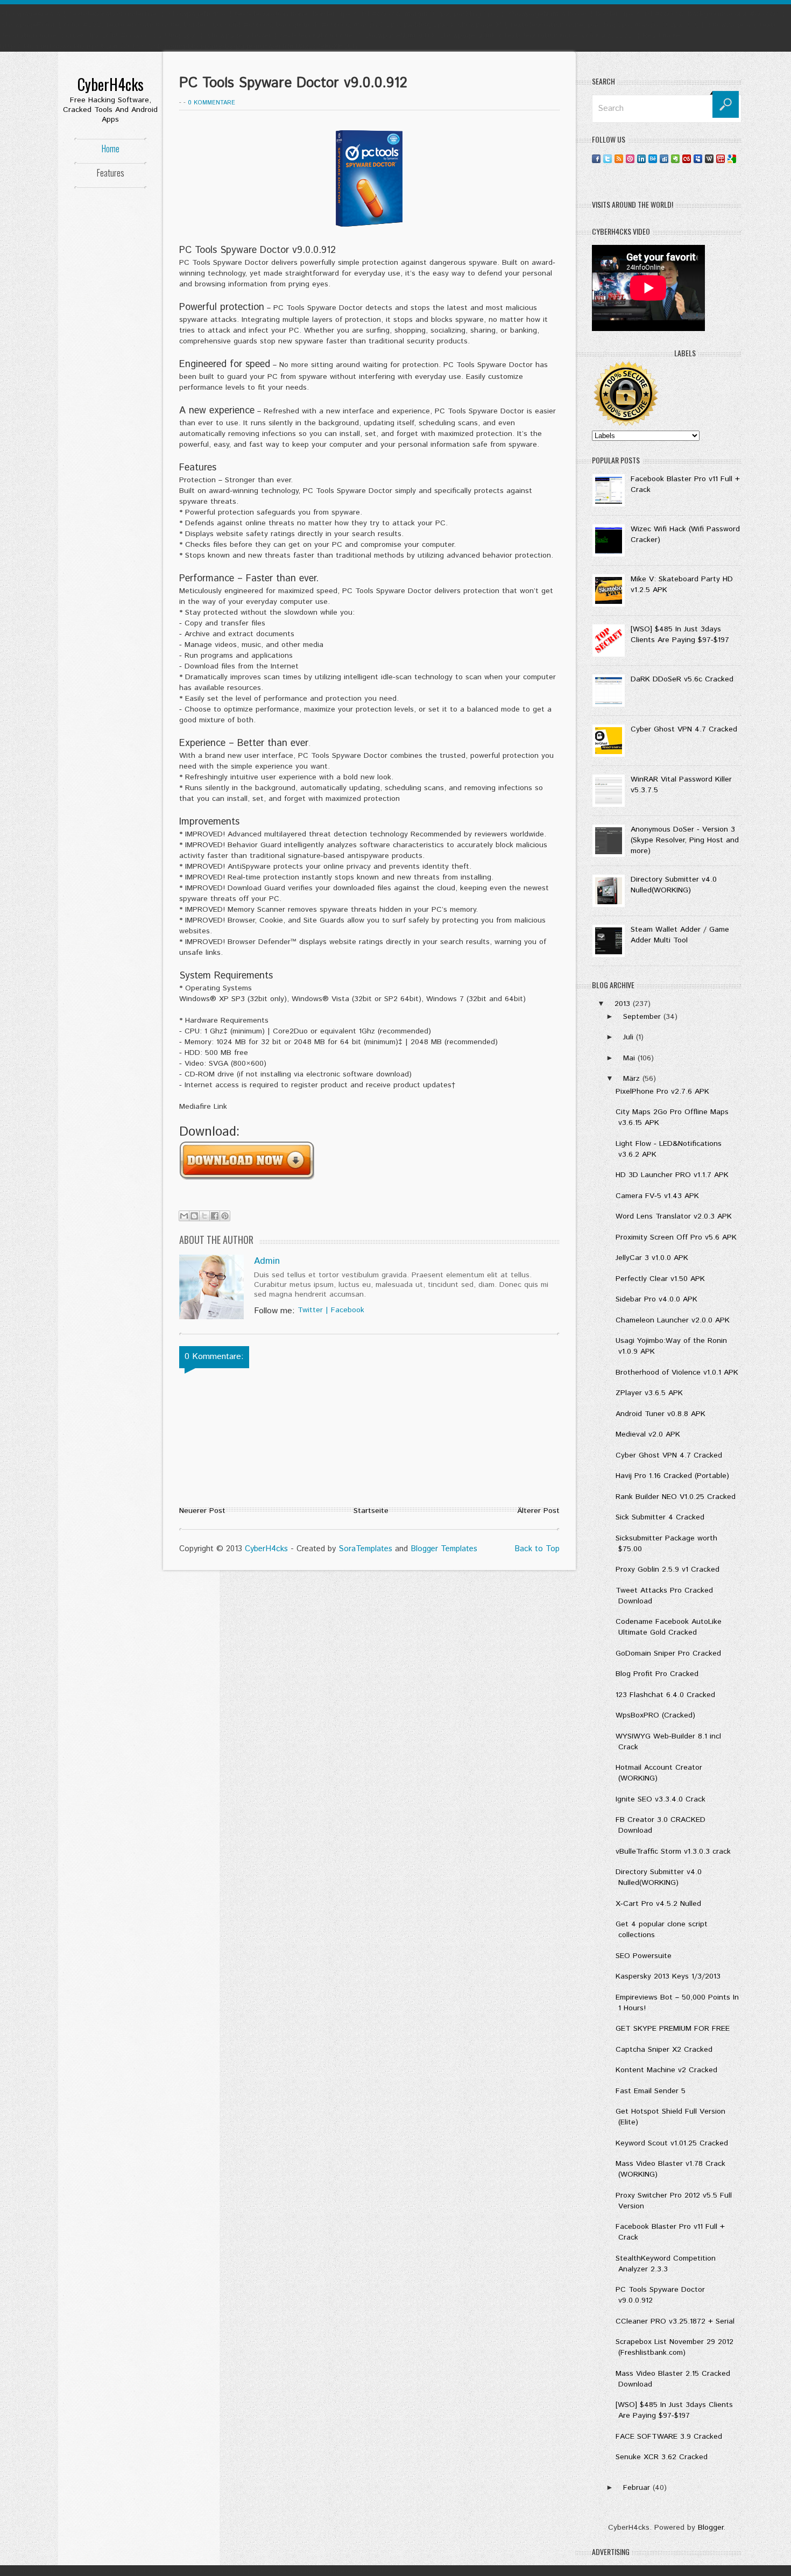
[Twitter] (608, 159)
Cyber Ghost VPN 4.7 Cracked (684, 729)
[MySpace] (698, 159)
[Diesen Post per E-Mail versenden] (184, 1216)
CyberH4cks (111, 84)
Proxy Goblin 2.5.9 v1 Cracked (668, 1569)
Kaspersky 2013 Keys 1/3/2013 (668, 1976)
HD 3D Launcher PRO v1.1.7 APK (672, 1175)
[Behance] (653, 159)
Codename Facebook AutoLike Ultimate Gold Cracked (669, 1627)
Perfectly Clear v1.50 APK (660, 1279)
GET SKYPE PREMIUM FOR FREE (673, 2029)
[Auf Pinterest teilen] (225, 1216)
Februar (638, 2488)
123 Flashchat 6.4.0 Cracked (665, 1695)
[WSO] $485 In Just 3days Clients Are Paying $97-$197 (680, 635)
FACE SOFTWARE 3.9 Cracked (669, 2437)
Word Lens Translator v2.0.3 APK (674, 1216)
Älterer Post (538, 1511)
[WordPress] (709, 159)
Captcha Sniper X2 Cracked (664, 2050)
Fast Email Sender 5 (651, 2091)
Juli (630, 1037)
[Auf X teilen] (204, 1216)
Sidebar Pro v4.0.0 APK (656, 1299)
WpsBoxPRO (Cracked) (655, 1715)
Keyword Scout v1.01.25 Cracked (672, 2143)
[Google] (732, 159)
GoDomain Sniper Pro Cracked (668, 1653)
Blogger (711, 2528)
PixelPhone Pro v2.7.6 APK (662, 1092)
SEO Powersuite (644, 1956)
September (643, 1017)
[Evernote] (675, 159)
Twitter (310, 1310)
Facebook (348, 1310)
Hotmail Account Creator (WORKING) (659, 1773)
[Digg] (664, 159)
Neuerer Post (202, 1511)
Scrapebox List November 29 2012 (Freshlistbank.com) (675, 2347)
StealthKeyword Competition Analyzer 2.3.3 (666, 2264)
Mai (630, 1058)
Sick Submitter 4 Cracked (660, 1517)
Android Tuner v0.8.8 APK (661, 1414)
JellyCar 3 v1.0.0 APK (652, 1258)
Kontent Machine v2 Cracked (666, 2070)
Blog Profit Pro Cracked (657, 1674)
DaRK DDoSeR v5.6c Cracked (682, 679)
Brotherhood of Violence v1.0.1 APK (677, 1373)
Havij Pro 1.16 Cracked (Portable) (672, 1476)
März (633, 1079)
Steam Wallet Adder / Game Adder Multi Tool (680, 935)
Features (111, 173)
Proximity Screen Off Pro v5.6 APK (676, 1237)
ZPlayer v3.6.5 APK (649, 1393)
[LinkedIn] (641, 159)
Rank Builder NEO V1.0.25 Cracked (676, 1497)
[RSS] (619, 159)
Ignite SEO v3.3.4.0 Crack (661, 1799)
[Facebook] (596, 159)
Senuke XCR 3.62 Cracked (662, 2457)
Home (111, 149)
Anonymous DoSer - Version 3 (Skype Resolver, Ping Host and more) (685, 840)
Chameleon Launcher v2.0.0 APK (673, 1320)
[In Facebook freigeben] (215, 1216)
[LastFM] (687, 159)
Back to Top (537, 1549)
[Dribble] (630, 159)
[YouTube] (721, 159)
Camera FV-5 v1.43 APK (657, 1196)
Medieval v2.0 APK (648, 1434)
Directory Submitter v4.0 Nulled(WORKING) (674, 885)
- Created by (340, 1549)
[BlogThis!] (194, 1216)
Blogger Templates (444, 1549)
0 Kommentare (211, 103)
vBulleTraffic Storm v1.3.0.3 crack (673, 1852)
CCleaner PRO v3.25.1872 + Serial (675, 2321)
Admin (267, 1261)
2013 (624, 1004)
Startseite (371, 1511)
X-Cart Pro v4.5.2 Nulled (658, 1904)
